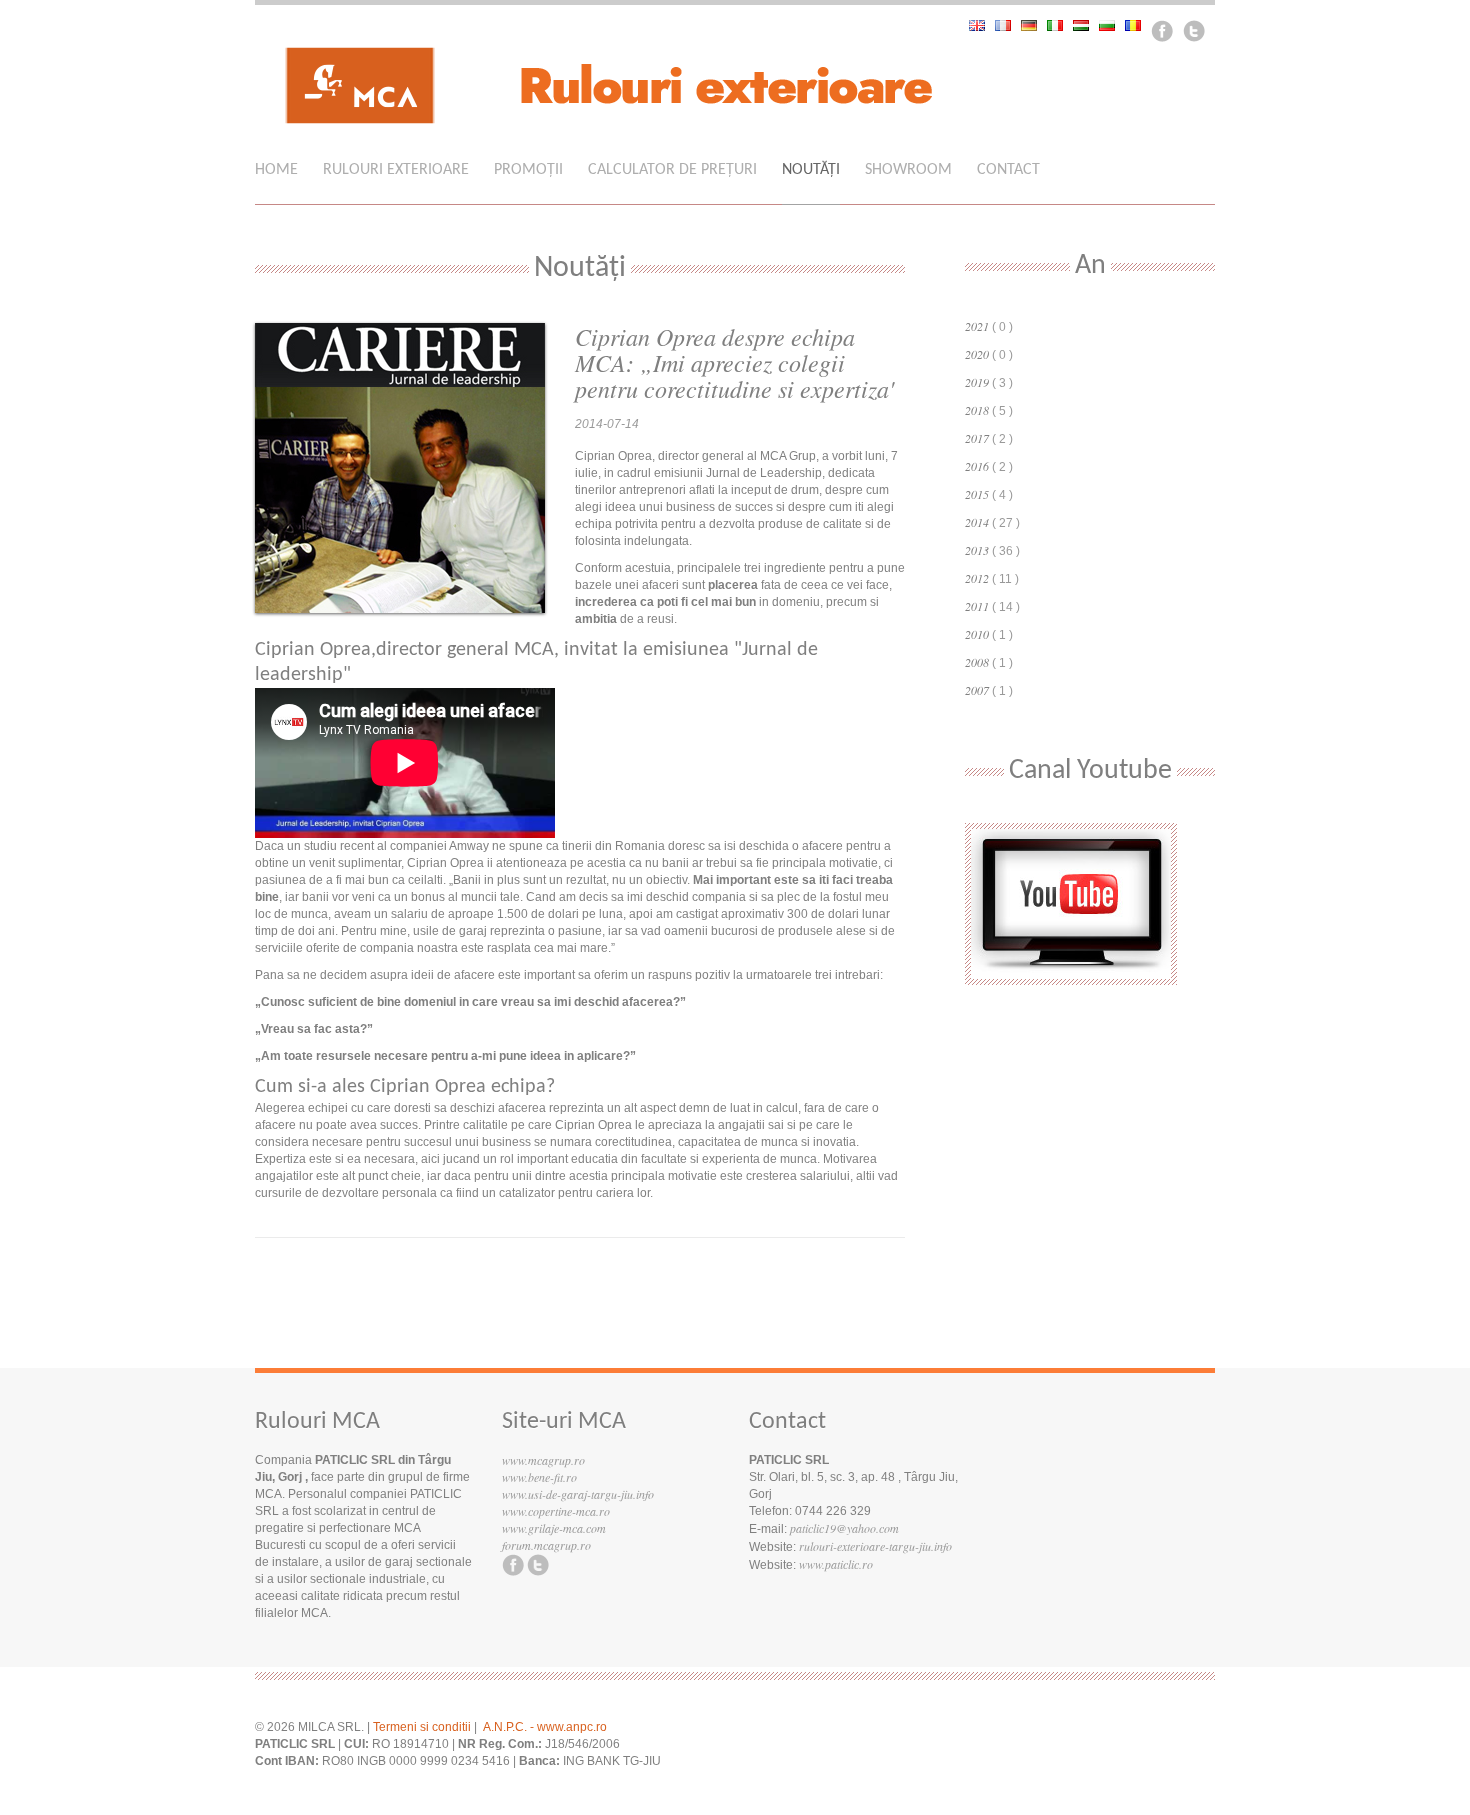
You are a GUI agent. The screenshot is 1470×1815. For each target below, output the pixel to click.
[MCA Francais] (1008, 25)
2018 (977, 410)
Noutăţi (811, 170)
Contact (1008, 170)
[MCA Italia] (1060, 25)
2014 (977, 522)
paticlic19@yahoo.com (844, 1528)
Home (276, 170)
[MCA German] (1034, 25)
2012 (977, 578)
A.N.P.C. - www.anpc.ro (545, 1727)
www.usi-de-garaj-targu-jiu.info (578, 1494)
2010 (977, 634)
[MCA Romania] (1138, 25)
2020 (977, 354)
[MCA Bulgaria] (1112, 25)
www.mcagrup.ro (543, 1460)
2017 (977, 438)
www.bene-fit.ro (539, 1477)
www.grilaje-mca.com (554, 1528)
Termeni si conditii (422, 1727)
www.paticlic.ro (836, 1564)
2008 (977, 662)
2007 (977, 690)
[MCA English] (982, 25)
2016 (977, 466)
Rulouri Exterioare (396, 170)
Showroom (908, 170)
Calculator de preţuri (672, 170)
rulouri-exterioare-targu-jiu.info (875, 1546)
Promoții (528, 170)
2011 (977, 606)
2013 (977, 550)
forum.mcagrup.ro (546, 1545)
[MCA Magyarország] (1086, 25)
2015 (977, 494)
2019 (977, 382)
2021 (977, 326)
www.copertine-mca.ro (556, 1511)
